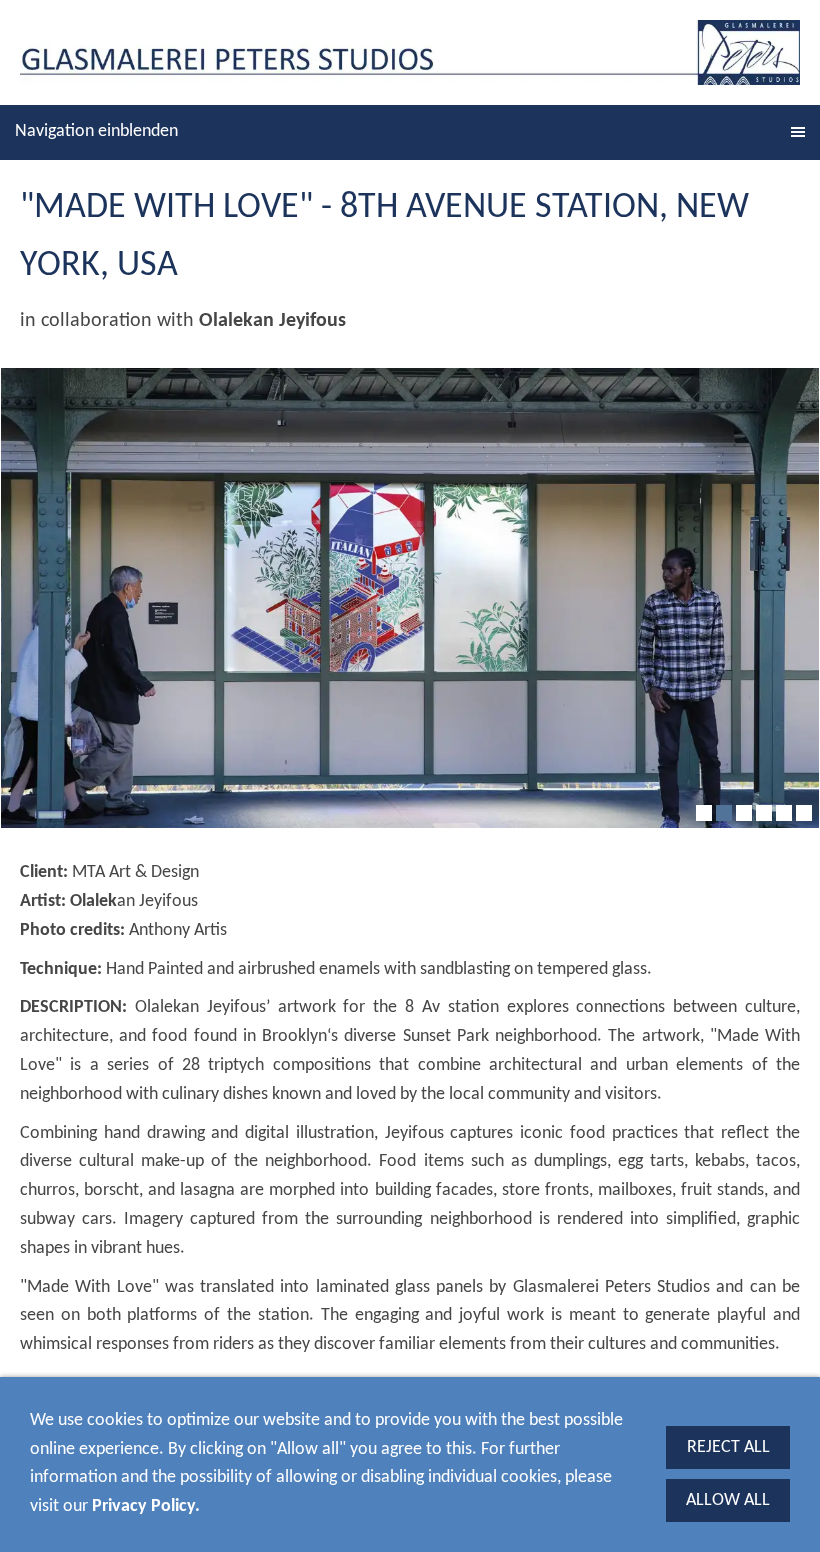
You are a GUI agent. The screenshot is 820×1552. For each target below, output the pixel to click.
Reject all (728, 1447)
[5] (784, 813)
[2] (724, 813)
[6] (804, 813)
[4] (764, 813)
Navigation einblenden (96, 131)
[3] (744, 813)
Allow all (728, 1500)
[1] (704, 813)
